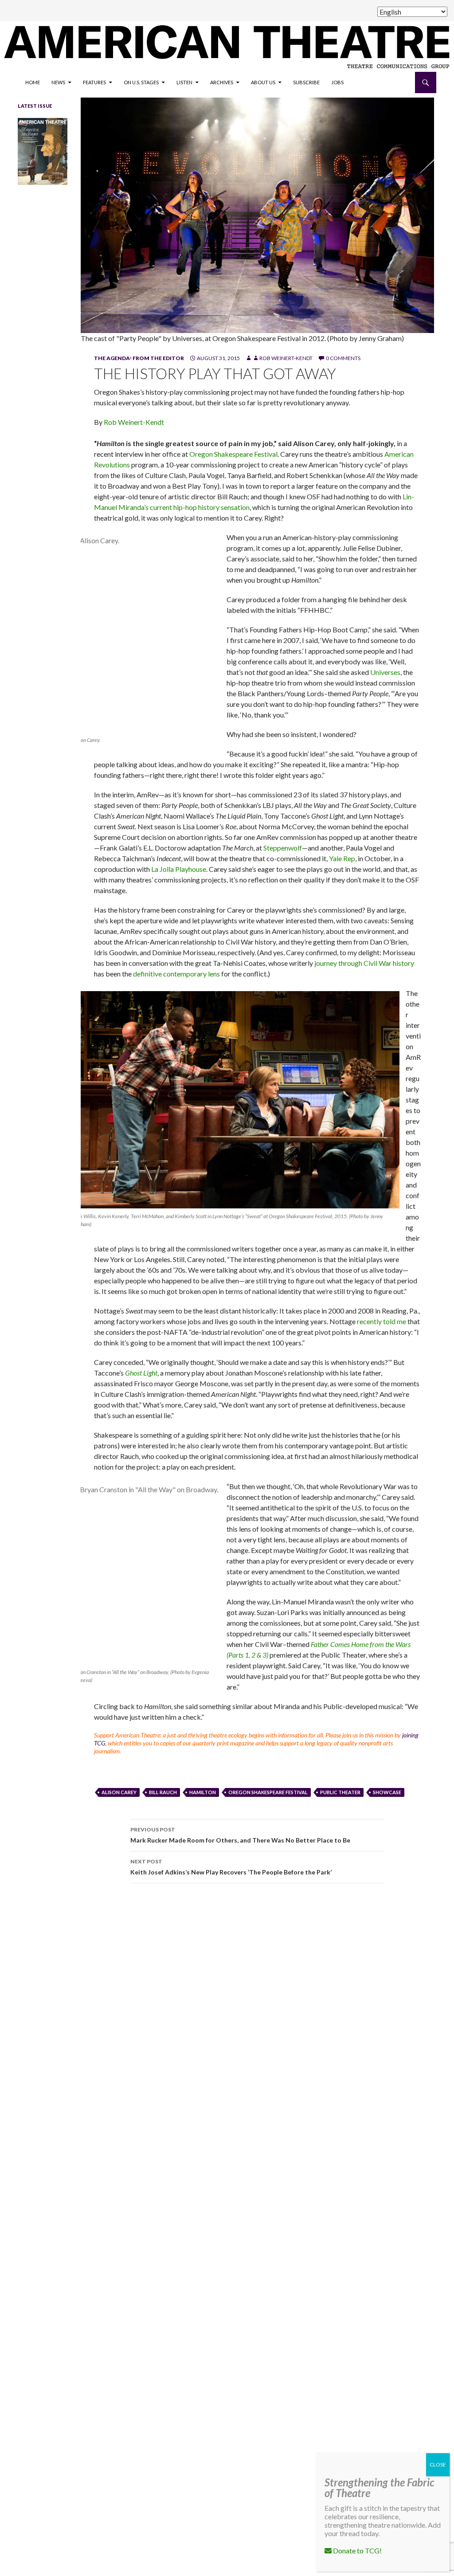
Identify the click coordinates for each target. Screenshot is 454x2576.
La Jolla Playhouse (179, 869)
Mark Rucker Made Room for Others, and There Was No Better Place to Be (240, 1835)
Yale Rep (342, 858)
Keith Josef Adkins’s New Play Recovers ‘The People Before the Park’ (231, 1867)
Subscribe (306, 82)
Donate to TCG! (357, 2551)
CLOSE (438, 2464)
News (58, 82)
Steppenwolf (283, 848)
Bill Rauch (163, 1792)
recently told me (382, 1321)
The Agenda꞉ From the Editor (139, 358)
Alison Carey (119, 1792)
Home (33, 82)
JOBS (337, 82)
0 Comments (343, 358)
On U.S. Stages (141, 82)
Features (94, 82)
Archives (222, 82)
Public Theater (340, 1792)
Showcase (387, 1792)
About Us (263, 82)
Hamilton (203, 1792)
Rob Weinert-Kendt (286, 358)
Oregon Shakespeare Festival (233, 454)
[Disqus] (257, 2015)
